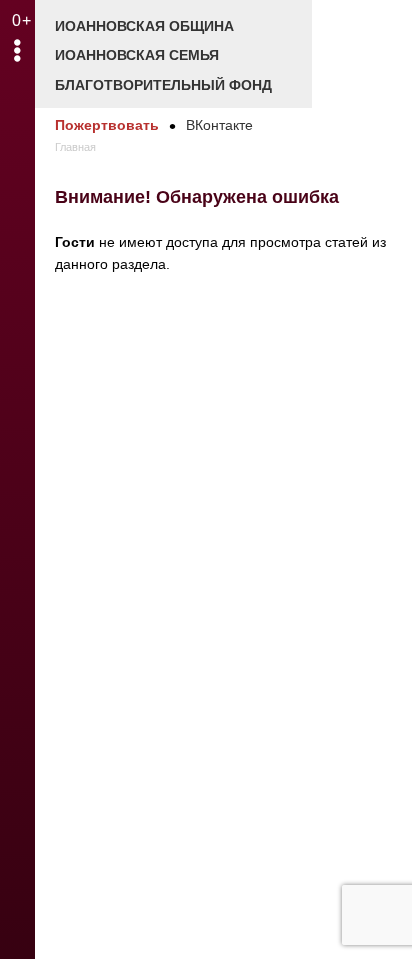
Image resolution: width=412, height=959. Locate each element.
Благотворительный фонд (163, 85)
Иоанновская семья (137, 55)
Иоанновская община (144, 26)
